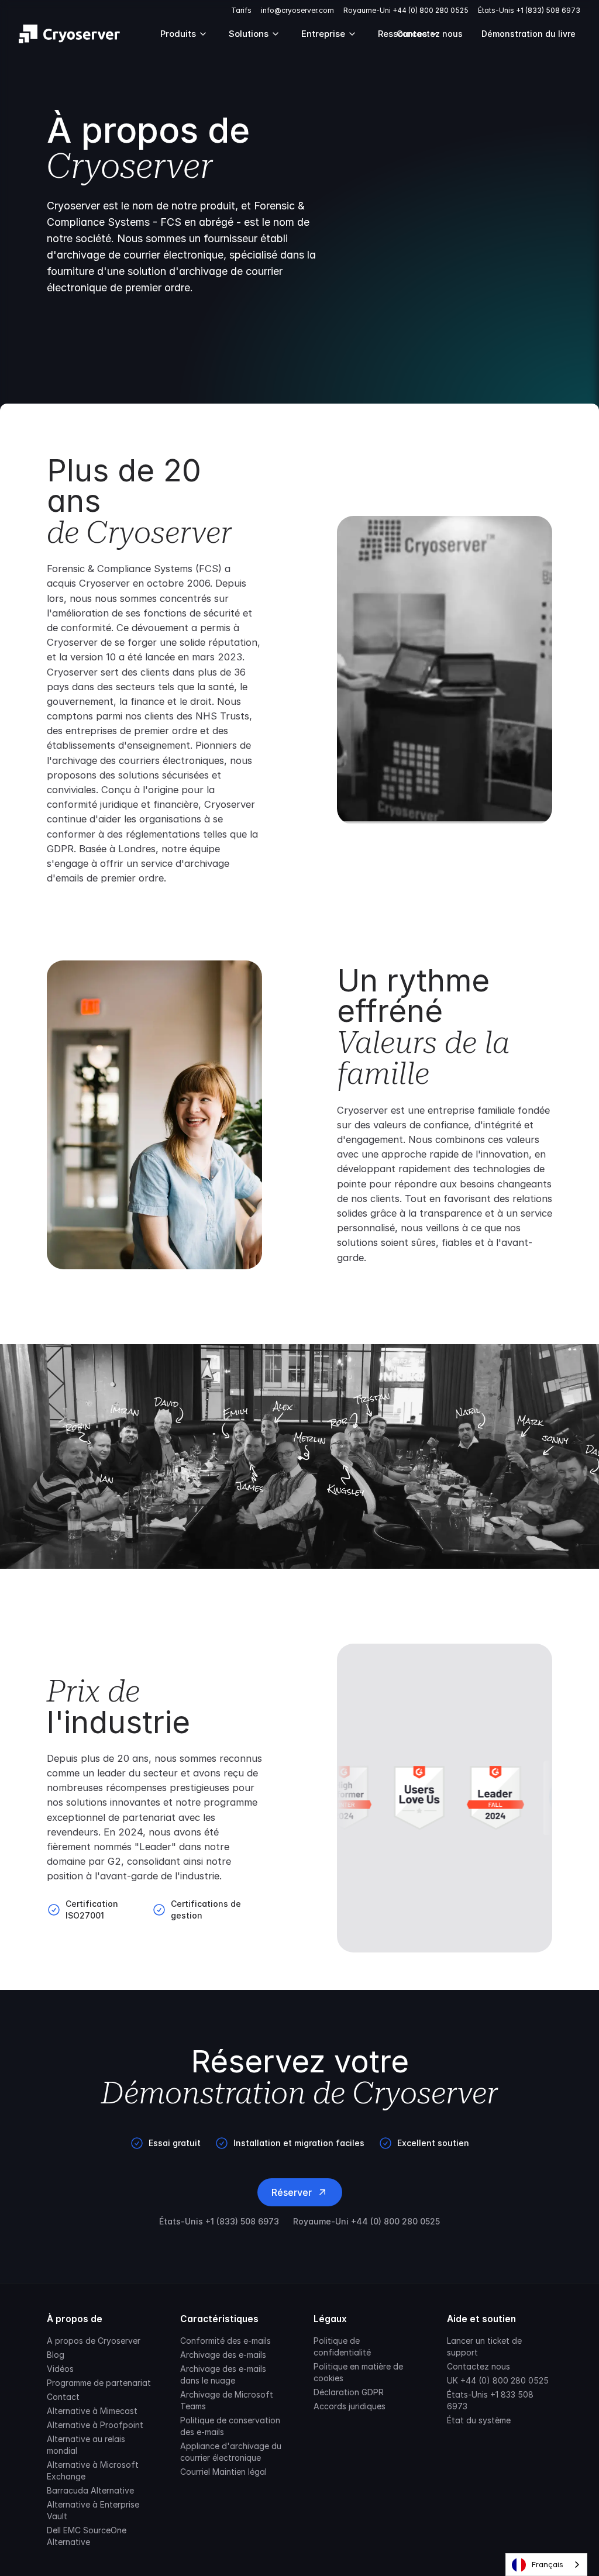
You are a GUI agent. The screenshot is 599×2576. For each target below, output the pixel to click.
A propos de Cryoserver (94, 2341)
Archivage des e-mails (223, 2355)
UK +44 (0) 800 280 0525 (498, 2380)
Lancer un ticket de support (484, 2346)
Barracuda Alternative (90, 2490)
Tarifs (241, 10)
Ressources (402, 34)
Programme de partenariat (99, 2383)
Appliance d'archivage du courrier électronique (231, 2452)
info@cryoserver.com (297, 10)
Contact (63, 2397)
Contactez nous (478, 2366)
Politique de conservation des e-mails (230, 2426)
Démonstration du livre (529, 34)
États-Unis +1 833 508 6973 (490, 2400)
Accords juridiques (350, 2406)
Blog (56, 2355)
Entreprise (323, 34)
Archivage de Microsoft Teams (227, 2400)
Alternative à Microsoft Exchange (93, 2470)
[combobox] (546, 2565)
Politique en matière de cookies (358, 2372)
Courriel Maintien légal (223, 2472)
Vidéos (60, 2369)
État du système (479, 2420)
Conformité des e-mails (226, 2341)
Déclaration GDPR (349, 2392)
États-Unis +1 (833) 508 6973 (529, 10)
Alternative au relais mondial (86, 2445)
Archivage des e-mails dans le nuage (223, 2374)
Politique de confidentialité (342, 2346)
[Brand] (69, 34)
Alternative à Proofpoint (95, 2425)
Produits (178, 34)
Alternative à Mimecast (92, 2411)
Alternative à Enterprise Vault (93, 2510)
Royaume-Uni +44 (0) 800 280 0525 (406, 10)
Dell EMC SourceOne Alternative (87, 2536)
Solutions (249, 34)
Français (548, 2564)
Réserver (292, 2192)
